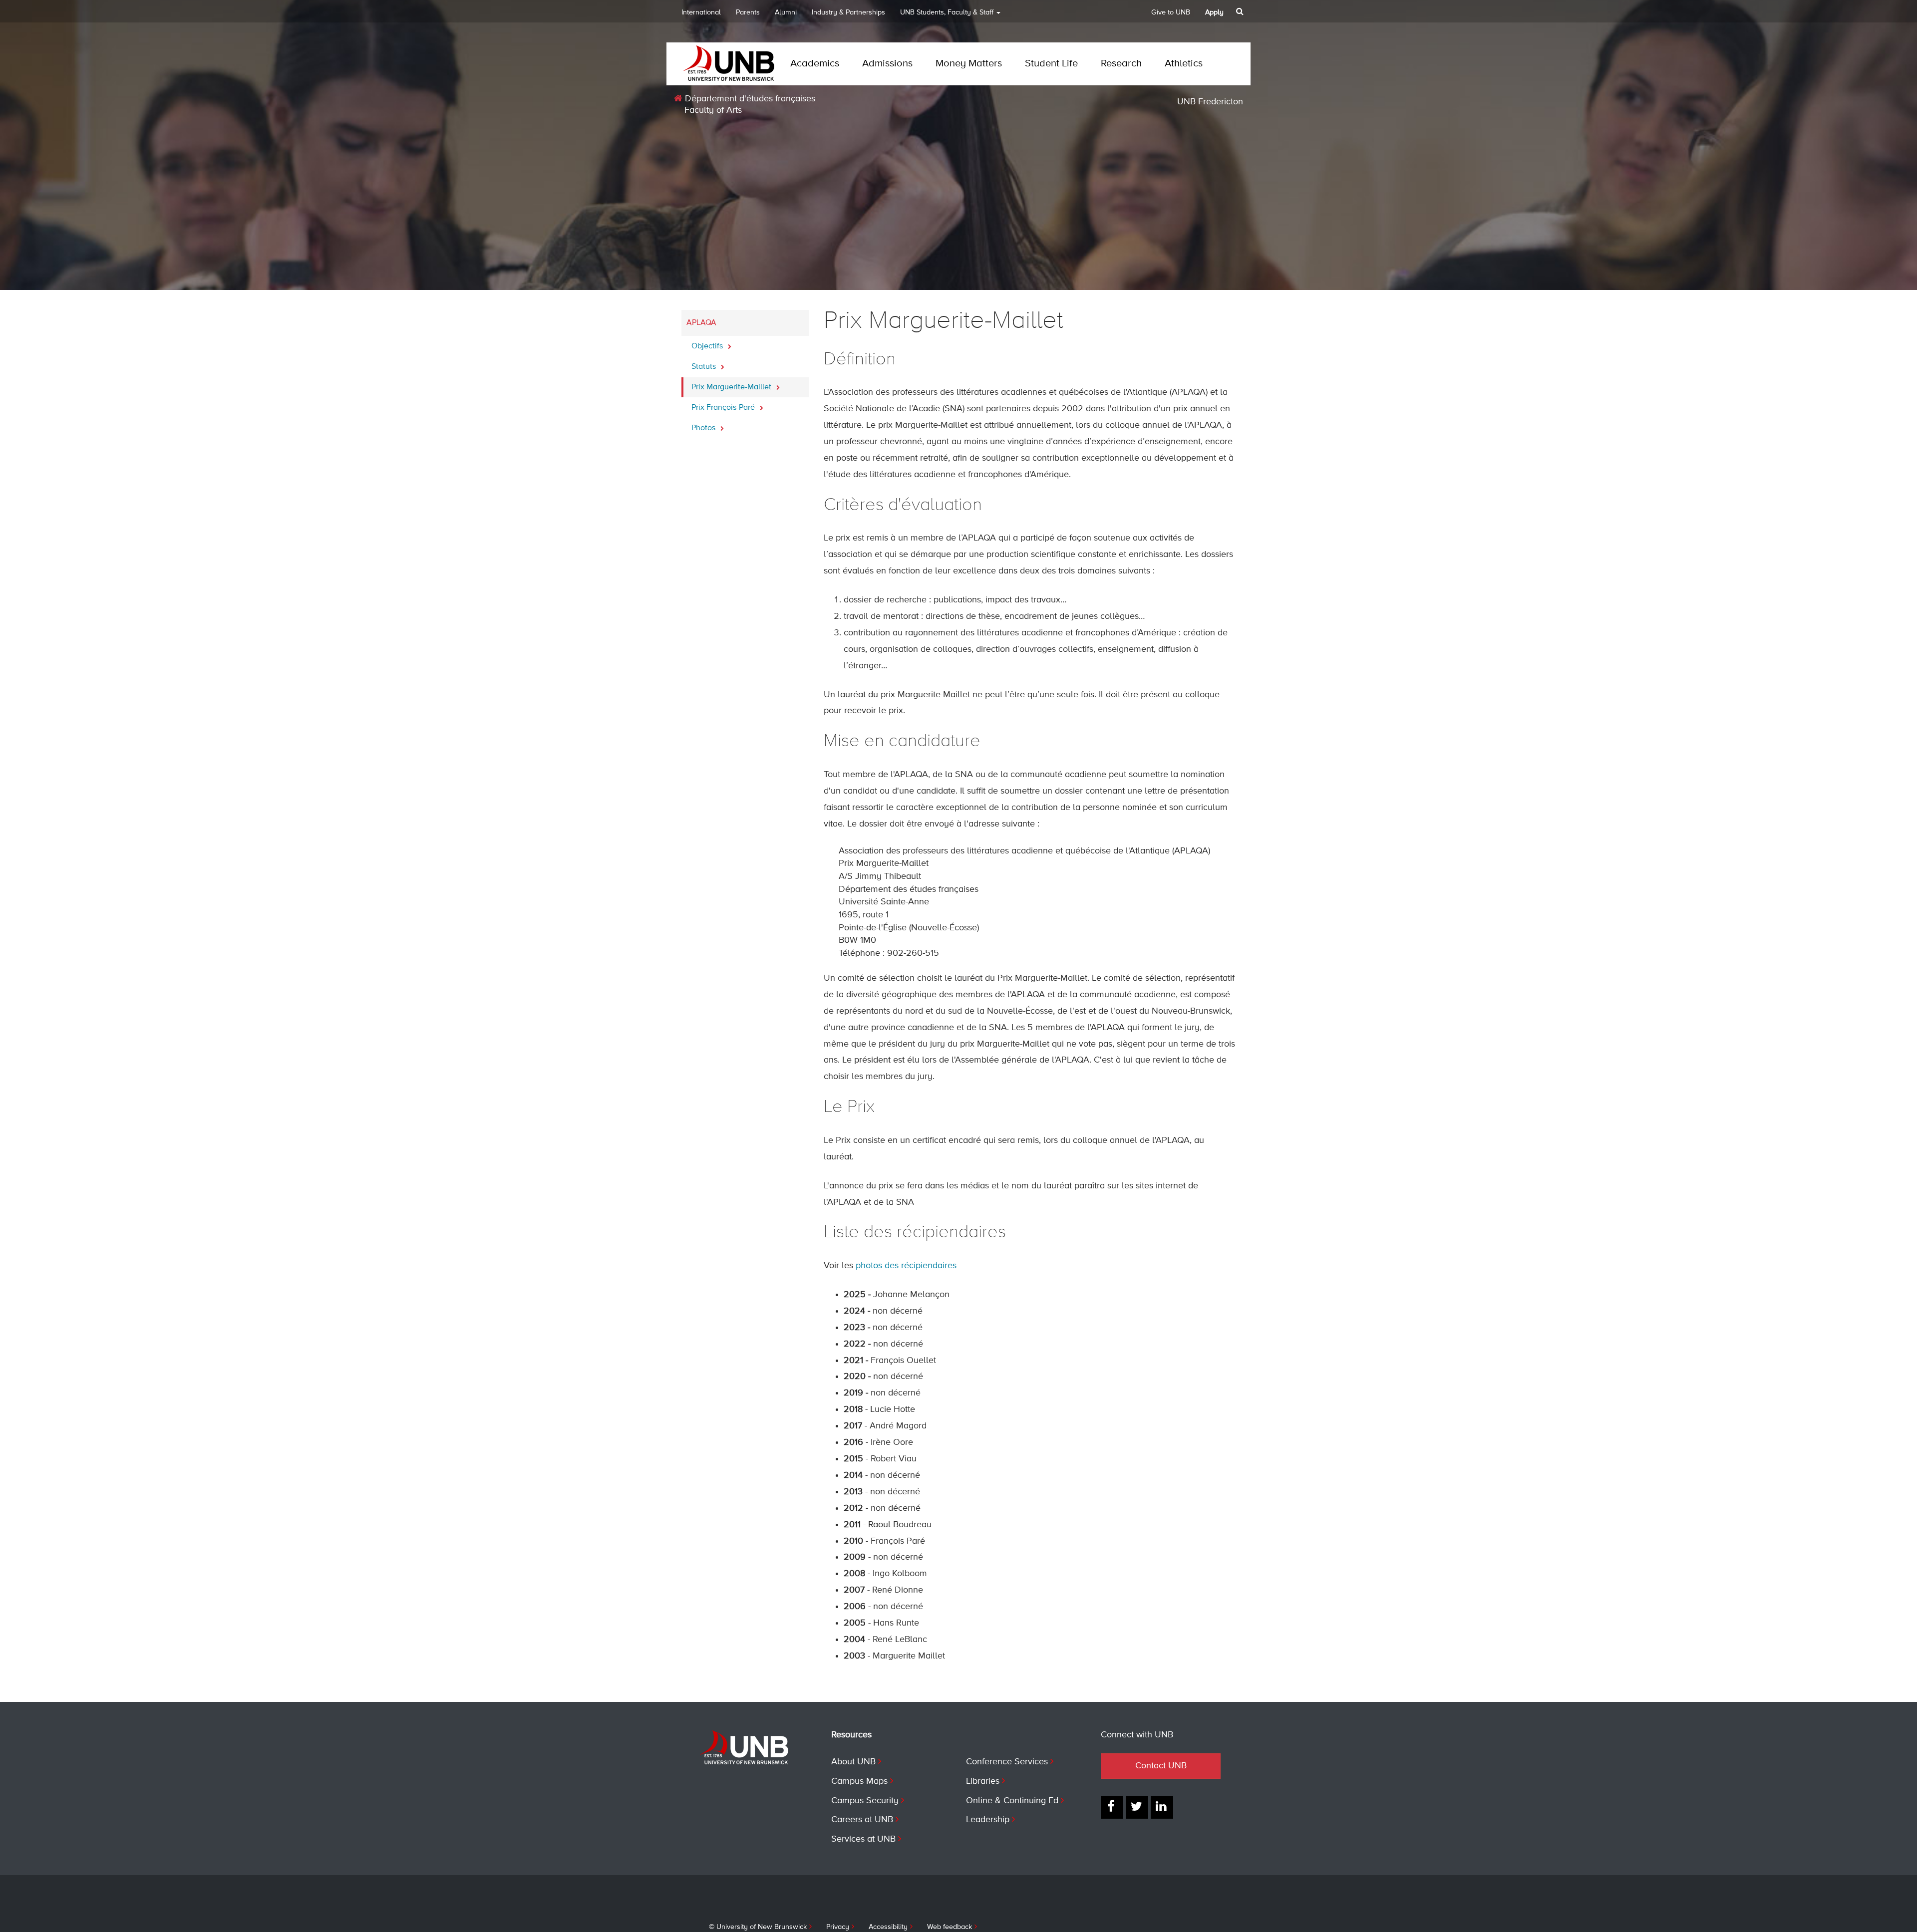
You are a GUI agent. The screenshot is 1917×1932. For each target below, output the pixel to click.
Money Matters (969, 64)
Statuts (705, 367)
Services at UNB (863, 1839)
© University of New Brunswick (758, 1927)
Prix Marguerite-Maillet (732, 387)
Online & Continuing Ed (1012, 1801)
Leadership (988, 1820)
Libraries (983, 1781)
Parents (748, 12)
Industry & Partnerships (848, 12)
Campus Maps (859, 1781)
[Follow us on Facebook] (1112, 1807)
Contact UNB (1161, 1766)
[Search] (1241, 11)
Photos (704, 428)
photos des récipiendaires (906, 1266)
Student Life (1051, 64)
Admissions (887, 64)
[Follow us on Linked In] (1162, 1807)
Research (1121, 64)
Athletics (1184, 64)
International (701, 12)
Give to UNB (1171, 12)
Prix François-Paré (724, 408)
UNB (947, 12)
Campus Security (865, 1801)
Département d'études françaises (749, 99)
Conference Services (1007, 1762)
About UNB (853, 1762)
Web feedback (950, 1927)
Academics (815, 64)
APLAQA (701, 323)
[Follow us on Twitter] (1137, 1807)
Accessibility (888, 1927)
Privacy (838, 1927)
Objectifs (708, 346)
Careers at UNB (862, 1820)
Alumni (786, 12)
